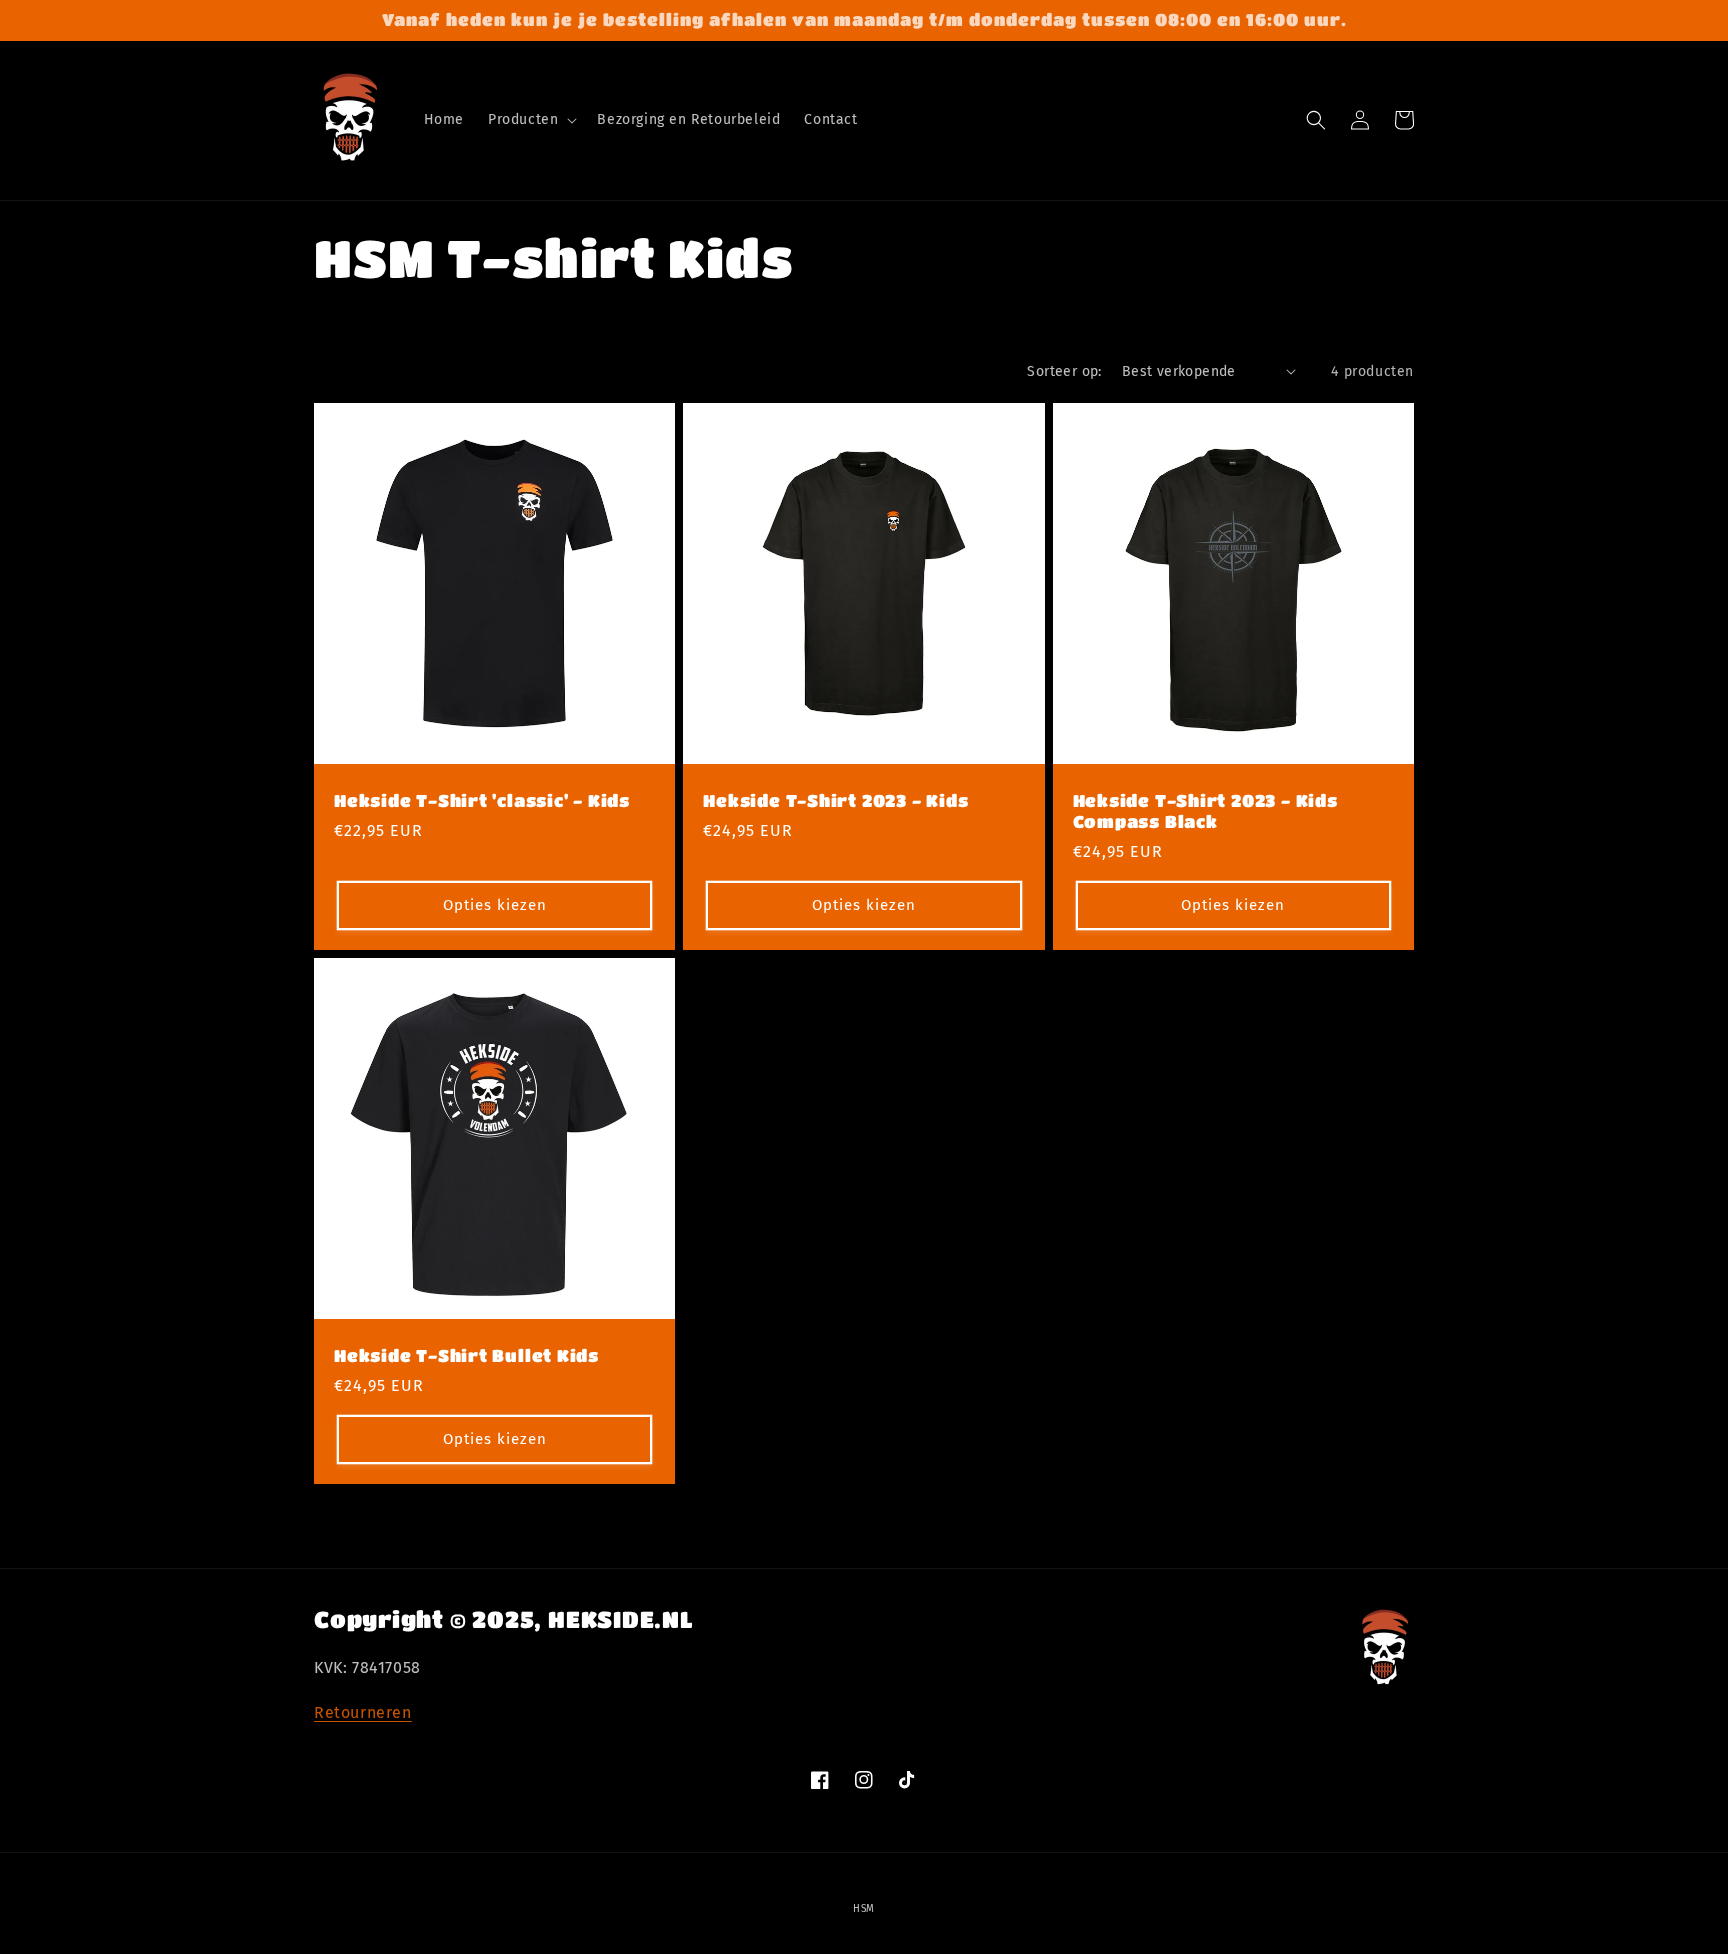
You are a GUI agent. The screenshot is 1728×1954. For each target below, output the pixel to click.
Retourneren (363, 1712)
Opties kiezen (495, 905)
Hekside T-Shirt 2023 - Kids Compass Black (1205, 811)
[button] (530, 120)
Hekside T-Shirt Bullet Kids (466, 1355)
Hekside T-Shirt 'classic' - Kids (482, 800)
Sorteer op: (1064, 371)
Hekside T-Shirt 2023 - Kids (835, 800)
